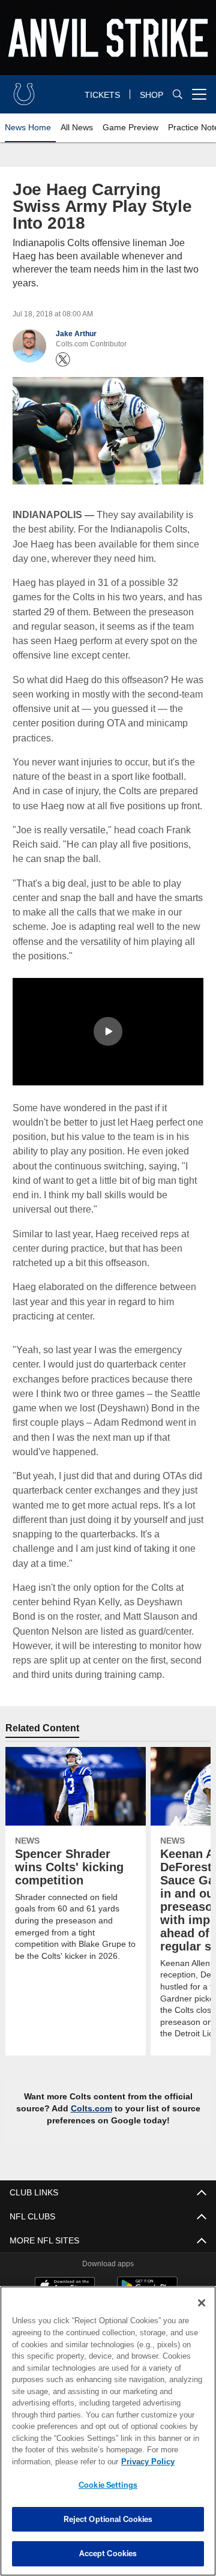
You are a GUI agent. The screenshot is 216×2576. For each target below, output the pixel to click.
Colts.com (92, 2108)
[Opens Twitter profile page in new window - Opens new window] (63, 360)
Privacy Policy (52, 2461)
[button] (108, 1031)
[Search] (178, 95)
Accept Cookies (108, 2553)
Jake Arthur (76, 334)
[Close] (202, 2303)
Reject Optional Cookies (108, 2519)
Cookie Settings (108, 2485)
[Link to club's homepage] (24, 89)
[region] (108, 2431)
